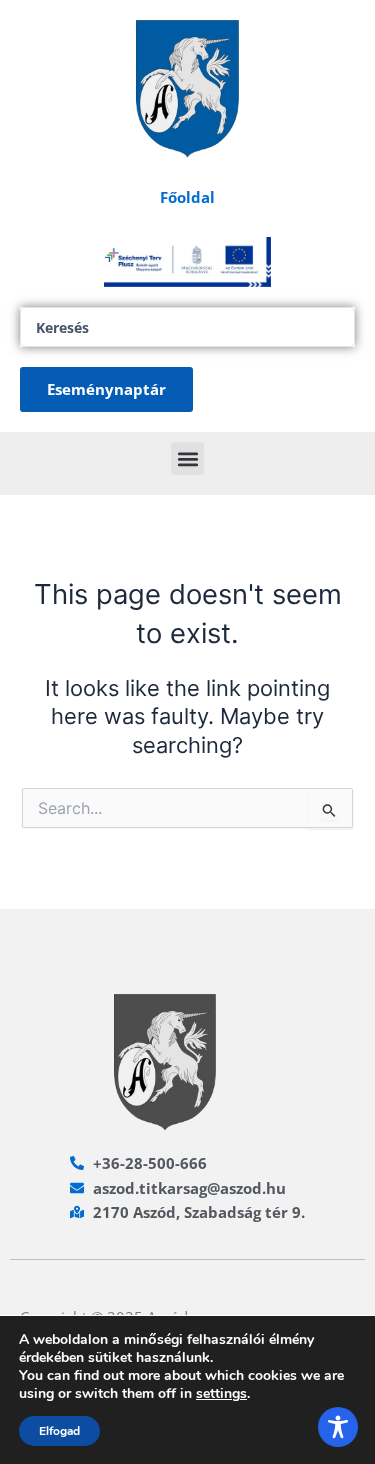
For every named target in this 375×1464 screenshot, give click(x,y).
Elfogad (59, 1431)
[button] (187, 458)
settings (221, 1394)
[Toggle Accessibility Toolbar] (338, 1427)
